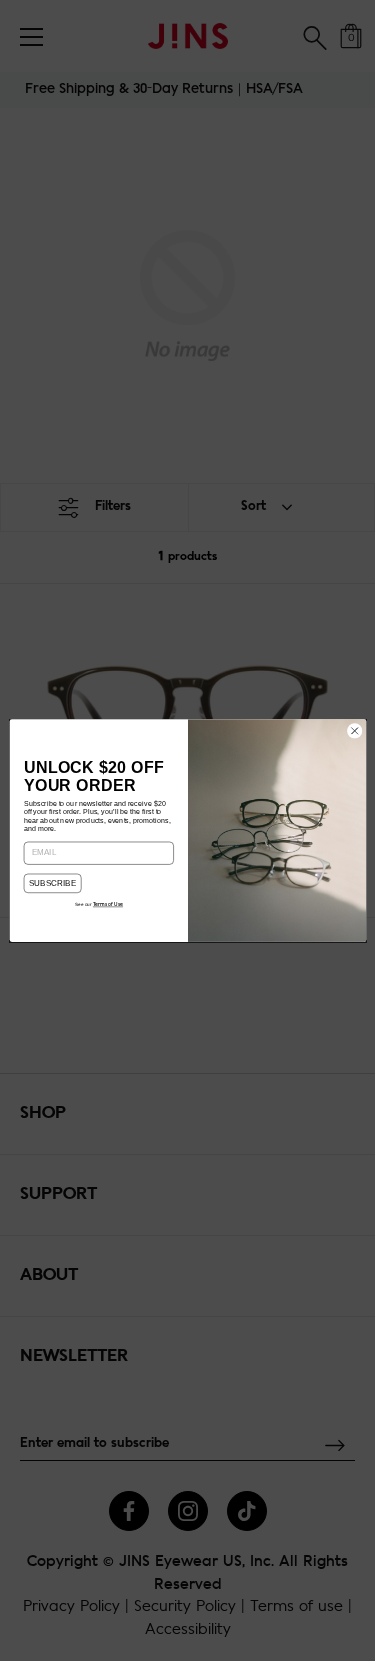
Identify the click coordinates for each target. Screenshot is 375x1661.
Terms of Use (107, 904)
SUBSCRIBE (52, 883)
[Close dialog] (354, 731)
